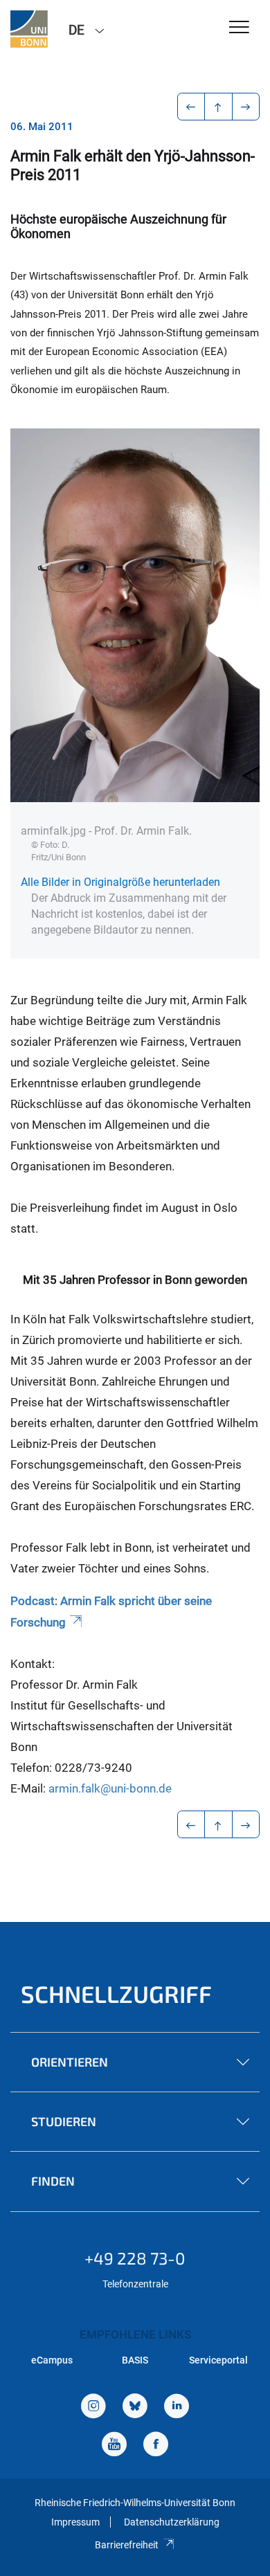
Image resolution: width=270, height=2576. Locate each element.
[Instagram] (93, 2407)
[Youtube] (114, 2446)
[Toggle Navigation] (239, 28)
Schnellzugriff (116, 1994)
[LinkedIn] (177, 2407)
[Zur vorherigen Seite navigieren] (191, 107)
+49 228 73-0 (135, 2258)
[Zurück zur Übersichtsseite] (218, 107)
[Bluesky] (135, 2407)
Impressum (75, 2522)
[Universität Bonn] (29, 29)
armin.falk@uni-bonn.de (110, 1788)
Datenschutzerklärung (172, 2522)
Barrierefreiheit (127, 2545)
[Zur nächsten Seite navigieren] (246, 107)
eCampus (52, 2360)
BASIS (135, 2360)
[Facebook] (156, 2446)
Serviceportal (218, 2360)
